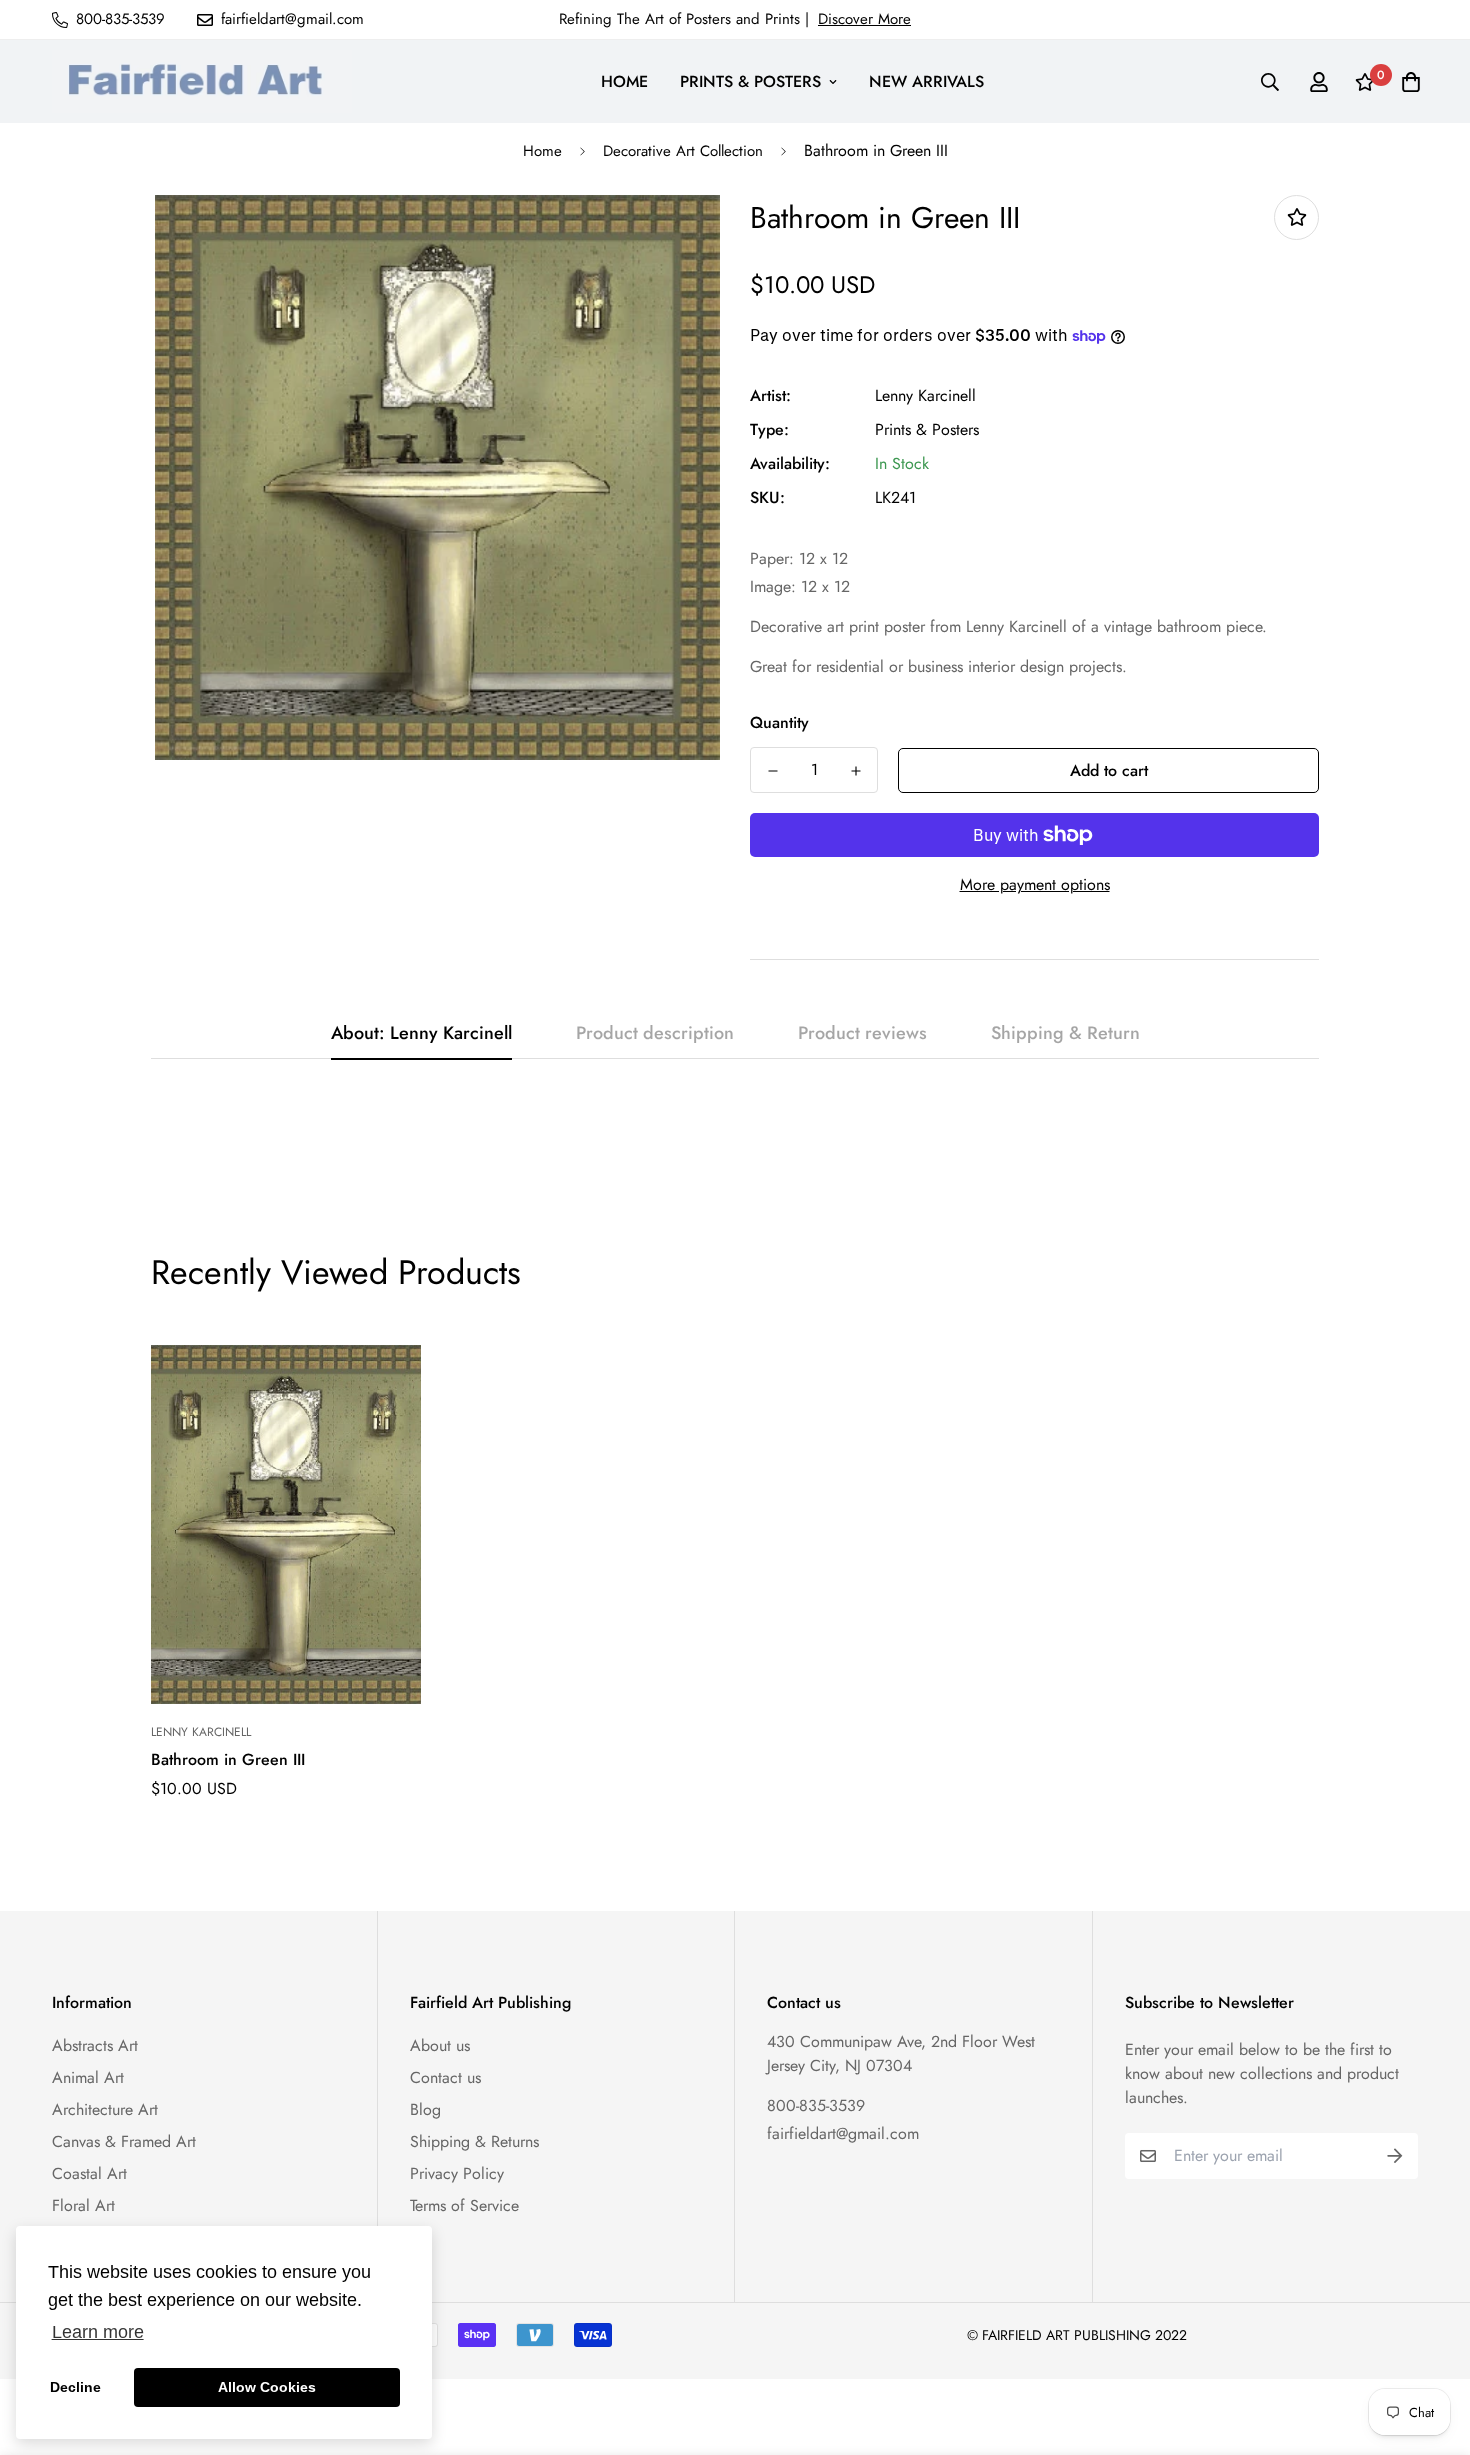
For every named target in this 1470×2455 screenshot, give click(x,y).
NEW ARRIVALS (926, 81)
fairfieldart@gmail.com (843, 2133)
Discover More (864, 19)
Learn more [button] (98, 2332)
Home (542, 151)
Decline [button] (75, 2387)
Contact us (445, 2077)
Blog (425, 2109)
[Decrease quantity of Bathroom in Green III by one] (772, 771)
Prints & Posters (927, 429)
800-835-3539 (816, 2105)
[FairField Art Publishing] (202, 81)
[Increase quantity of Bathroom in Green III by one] (855, 771)
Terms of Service (464, 2205)
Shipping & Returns (474, 2141)
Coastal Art (89, 2173)
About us (440, 2045)
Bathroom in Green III (228, 1759)
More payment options (1035, 884)
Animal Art (88, 2077)
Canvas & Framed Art (124, 2141)
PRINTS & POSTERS (750, 81)
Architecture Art (105, 2109)
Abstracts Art (95, 2045)
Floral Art (83, 2205)
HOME (624, 81)
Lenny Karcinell (925, 395)
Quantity (779, 722)
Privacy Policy (457, 2173)
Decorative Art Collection (683, 151)
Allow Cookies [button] (267, 2387)
